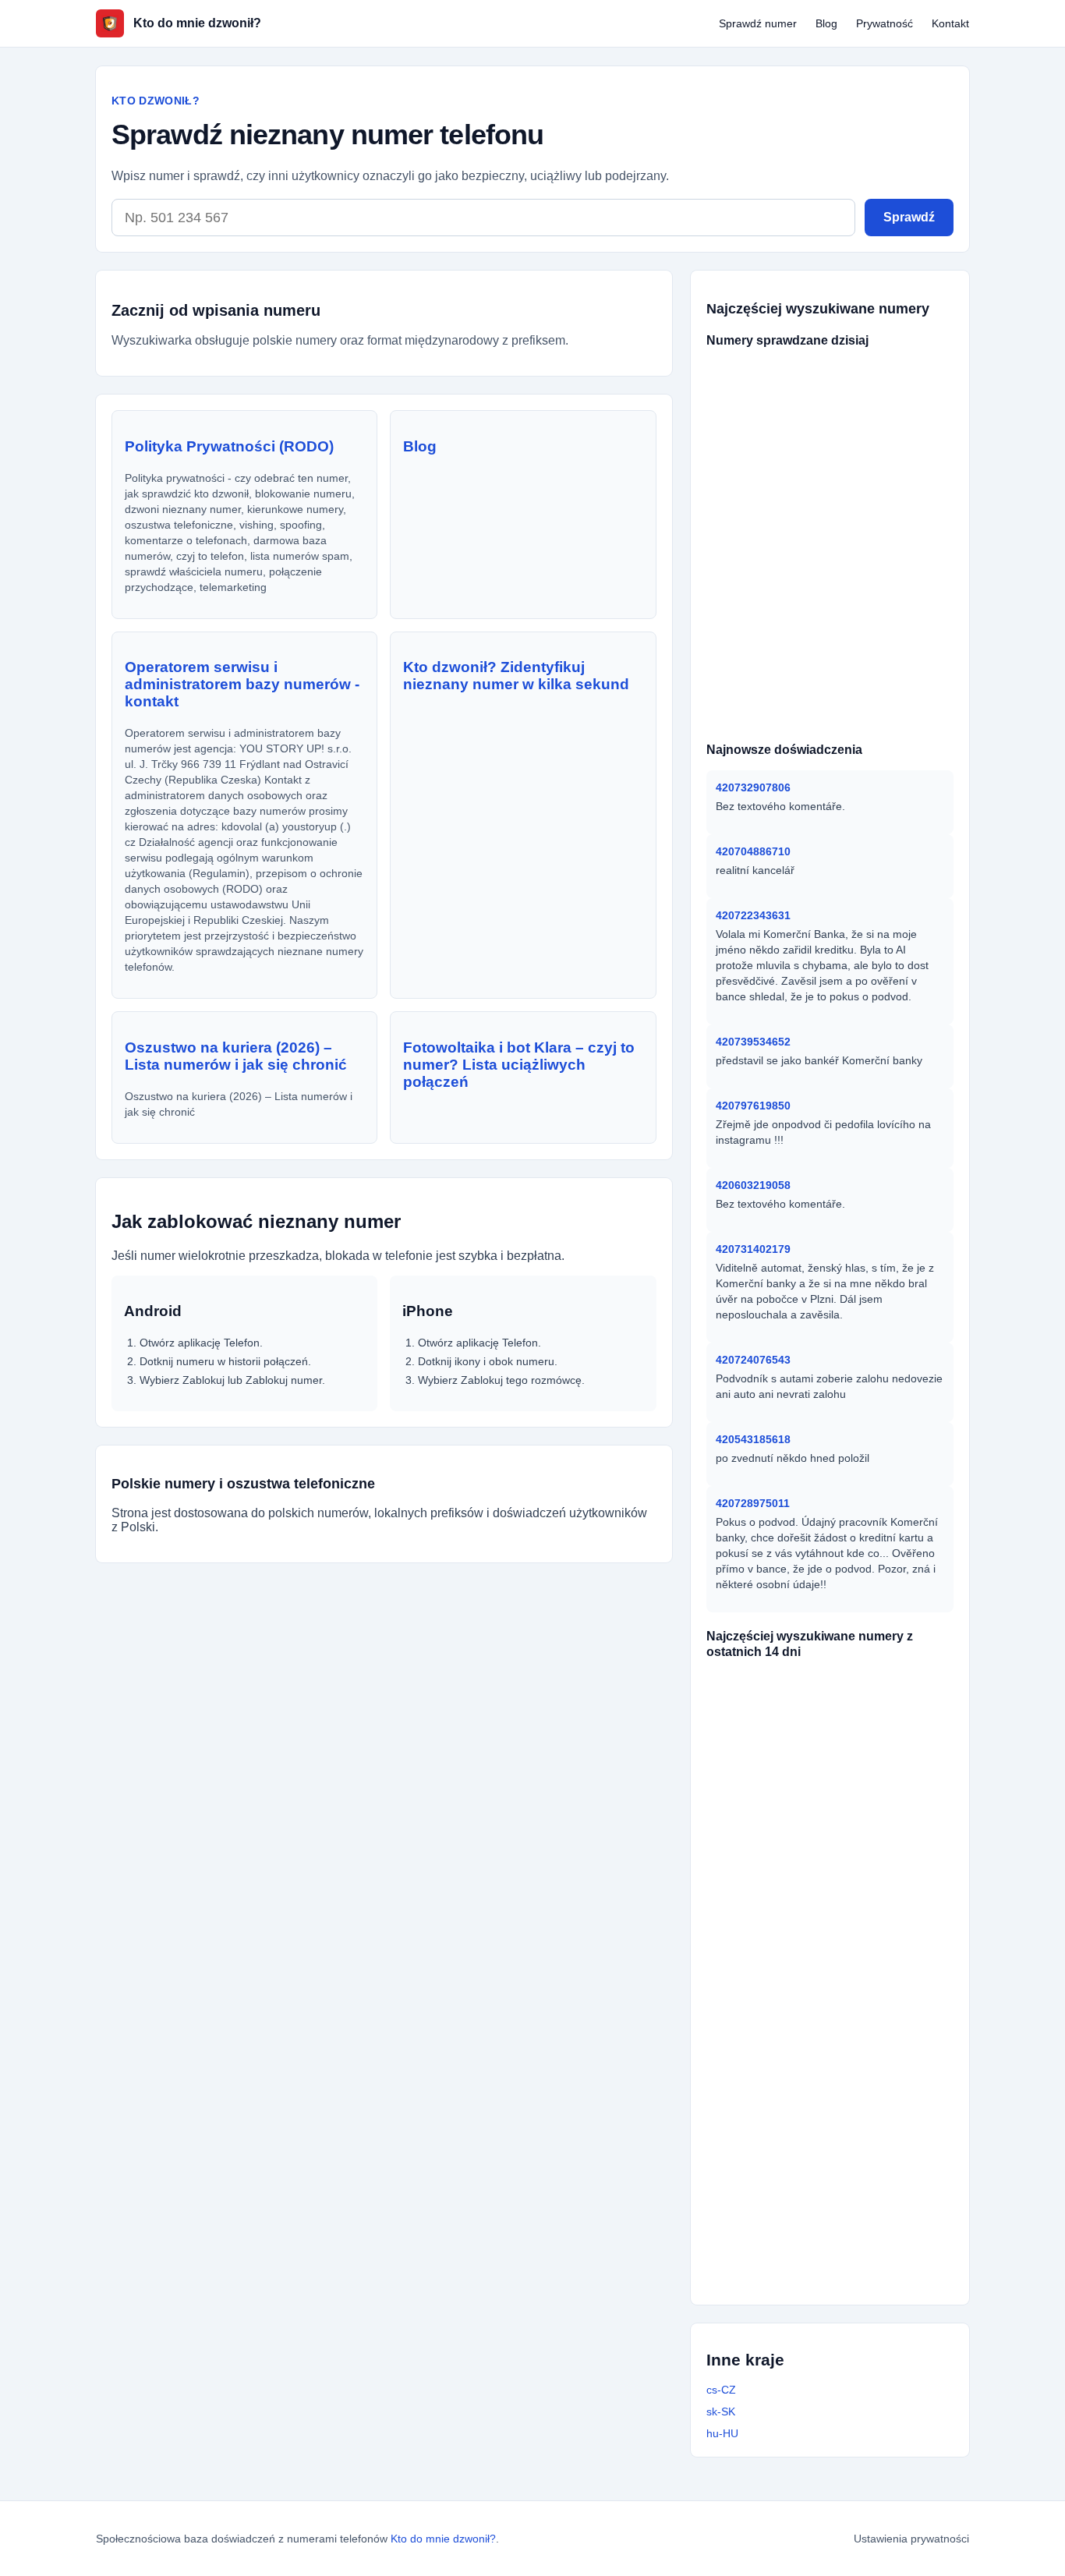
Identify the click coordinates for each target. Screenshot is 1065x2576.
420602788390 (748, 570)
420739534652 (753, 1042)
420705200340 (839, 395)
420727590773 (867, 1706)
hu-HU (722, 2433)
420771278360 (758, 1731)
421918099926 (758, 2180)
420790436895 (758, 1980)
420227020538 (867, 1955)
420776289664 (748, 595)
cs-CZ (721, 2390)
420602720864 (748, 520)
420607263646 (839, 570)
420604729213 (748, 545)
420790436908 (755, 2280)
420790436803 (758, 1806)
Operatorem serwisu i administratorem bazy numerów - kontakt (242, 684)
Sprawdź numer (758, 23)
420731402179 (753, 1249)
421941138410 (839, 695)
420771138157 (755, 2255)
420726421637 (758, 1756)
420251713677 (757, 2105)
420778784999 (760, 1681)
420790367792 (867, 1731)
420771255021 (867, 1856)
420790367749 (867, 2005)
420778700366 (757, 2130)
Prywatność (885, 23)
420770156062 (758, 1856)
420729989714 (758, 1781)
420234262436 (758, 2155)
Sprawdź (909, 217)
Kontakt (950, 23)
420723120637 (839, 470)
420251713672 (755, 2230)
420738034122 (758, 1831)
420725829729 (748, 495)
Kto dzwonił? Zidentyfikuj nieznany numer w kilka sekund (516, 676)
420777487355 (866, 2130)
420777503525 (867, 2080)
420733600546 (867, 1905)
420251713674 (867, 2030)
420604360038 (839, 720)
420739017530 (828, 445)
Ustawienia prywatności (911, 2539)
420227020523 (867, 1831)
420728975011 (753, 1503)
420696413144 (748, 620)
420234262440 (758, 2005)
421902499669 (839, 545)
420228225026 (758, 1930)
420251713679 (859, 2205)
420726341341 (867, 1756)
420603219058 (753, 1185)
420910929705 (867, 1980)
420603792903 (839, 370)
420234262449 (867, 1781)
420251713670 (867, 1881)
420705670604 (755, 2205)
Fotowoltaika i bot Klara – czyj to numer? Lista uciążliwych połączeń (519, 1065)
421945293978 (748, 720)
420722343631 (753, 915)
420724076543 (753, 1360)
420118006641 (839, 645)
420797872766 (867, 1806)
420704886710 (753, 851)
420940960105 (839, 670)
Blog (826, 23)
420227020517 (758, 1905)
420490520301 (758, 1881)
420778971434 (839, 495)
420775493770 (838, 420)
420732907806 (753, 787)
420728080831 (748, 470)
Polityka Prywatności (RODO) (229, 446)
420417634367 (858, 2255)
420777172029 (748, 695)
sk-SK (721, 2411)
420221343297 (859, 2280)
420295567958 (859, 2230)
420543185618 (753, 1439)
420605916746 (839, 595)
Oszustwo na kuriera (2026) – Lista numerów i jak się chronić (236, 1056)
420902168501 (748, 645)
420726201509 (758, 1706)
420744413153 (748, 370)
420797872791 (867, 2180)
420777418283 (839, 620)
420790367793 (872, 1681)
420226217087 (867, 2155)
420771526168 (758, 2080)
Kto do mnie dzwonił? (443, 2539)
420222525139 (867, 1930)
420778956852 (758, 2055)
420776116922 (748, 420)
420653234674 (748, 670)
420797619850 (753, 1106)
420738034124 (758, 1955)
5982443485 (743, 445)
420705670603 (867, 2055)
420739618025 (839, 520)
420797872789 (758, 2030)
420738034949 (866, 2105)
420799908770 (748, 395)
